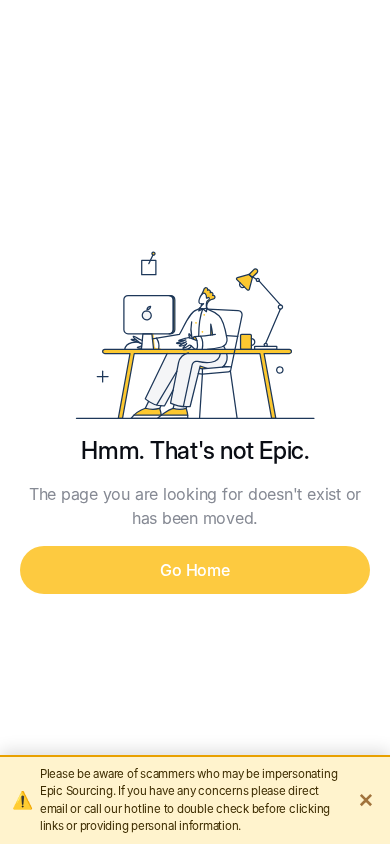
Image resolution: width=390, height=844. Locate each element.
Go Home (194, 570)
